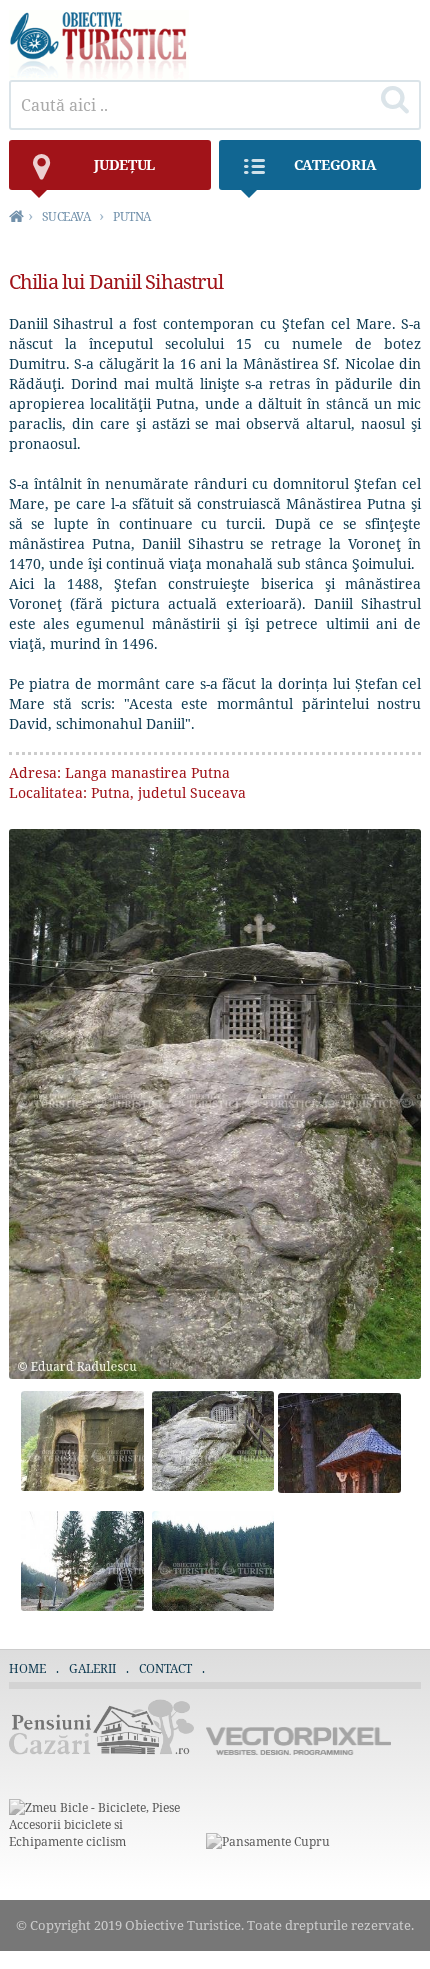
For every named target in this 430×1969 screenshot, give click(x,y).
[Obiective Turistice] (99, 74)
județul (124, 164)
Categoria (335, 164)
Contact (165, 1668)
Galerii (92, 1668)
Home (27, 1668)
